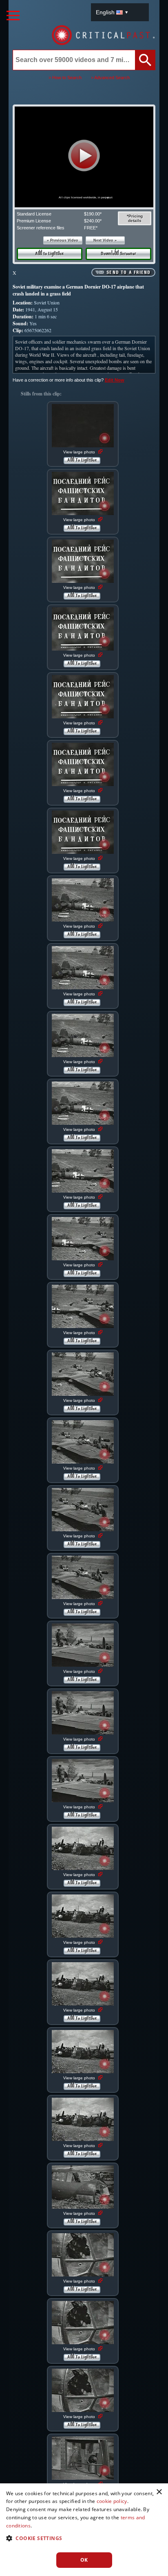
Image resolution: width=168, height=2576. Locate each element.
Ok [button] (84, 2560)
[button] (84, 155)
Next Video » (105, 240)
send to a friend (128, 273)
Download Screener (118, 254)
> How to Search (65, 78)
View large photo (80, 452)
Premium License (34, 221)
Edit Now (115, 380)
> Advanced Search (110, 78)
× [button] (159, 2492)
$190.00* (93, 214)
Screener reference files (41, 228)
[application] (84, 157)
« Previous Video (63, 240)
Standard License (34, 214)
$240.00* (93, 221)
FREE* (91, 228)
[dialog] (84, 2530)
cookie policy (112, 2501)
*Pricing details (135, 218)
